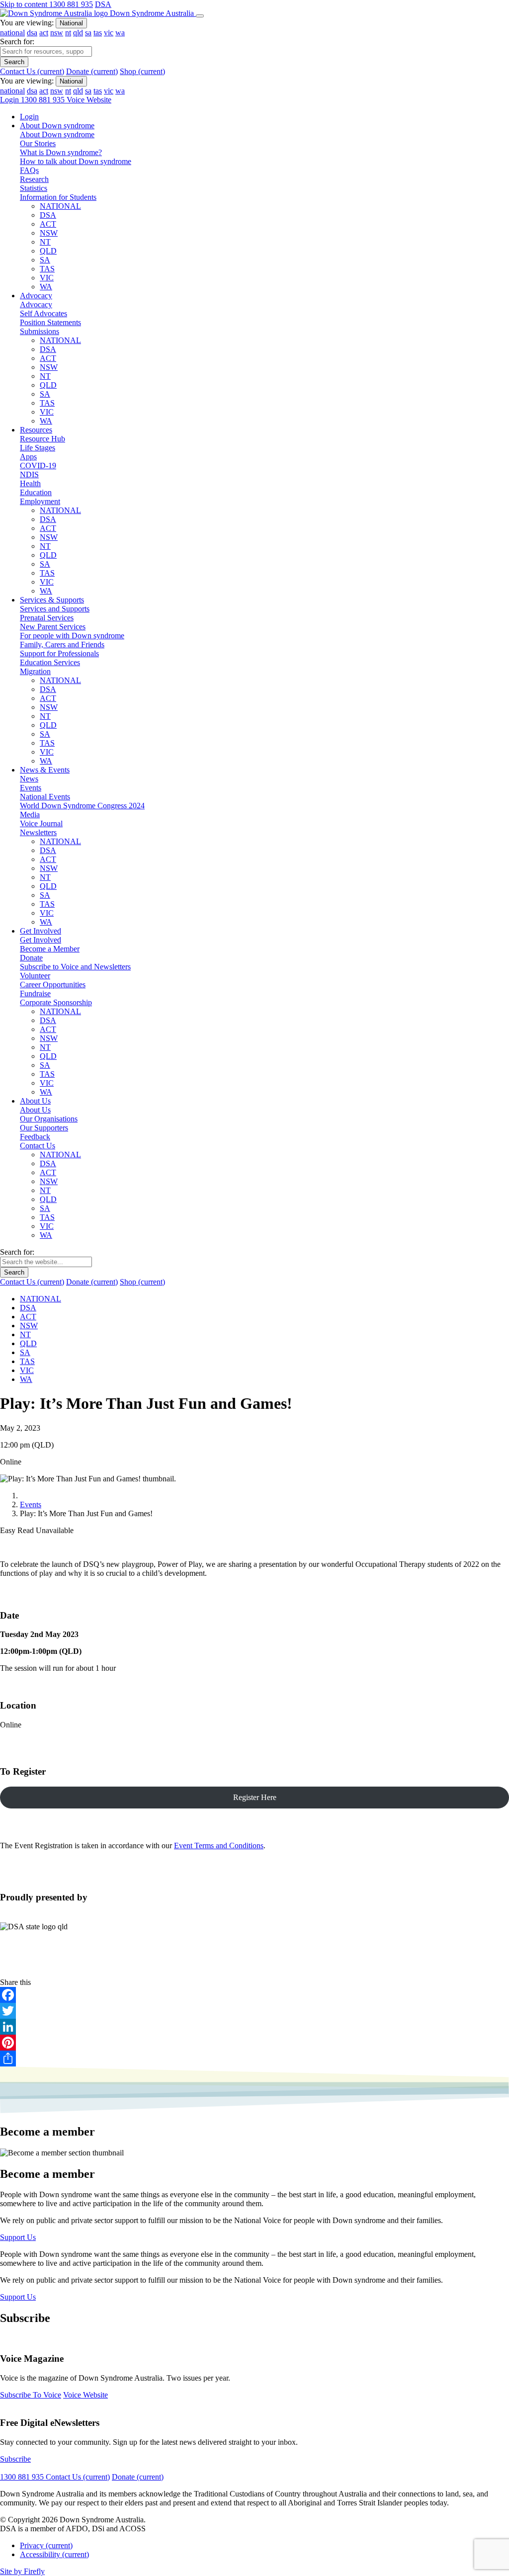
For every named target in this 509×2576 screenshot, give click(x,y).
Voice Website (89, 100)
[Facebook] (254, 1995)
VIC (47, 278)
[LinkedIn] (254, 2027)
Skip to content (25, 4)
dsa (32, 33)
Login (10, 100)
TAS (47, 269)
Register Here (255, 1797)
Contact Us (32, 71)
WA (46, 287)
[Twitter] (254, 2011)
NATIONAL (60, 206)
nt (68, 33)
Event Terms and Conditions (219, 1846)
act (44, 33)
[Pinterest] (254, 2043)
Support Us (18, 2237)
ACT (48, 224)
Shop (142, 71)
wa (120, 33)
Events (31, 1504)
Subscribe (15, 2459)
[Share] (254, 2059)
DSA (103, 4)
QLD (48, 251)
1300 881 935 (71, 4)
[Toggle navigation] (200, 16)
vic (109, 33)
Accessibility (54, 2554)
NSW (49, 233)
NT (45, 242)
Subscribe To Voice (31, 2395)
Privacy (46, 2545)
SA (45, 260)
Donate (92, 71)
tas (98, 33)
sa (88, 33)
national (12, 33)
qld (78, 33)
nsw (57, 33)
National (71, 23)
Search (14, 62)
